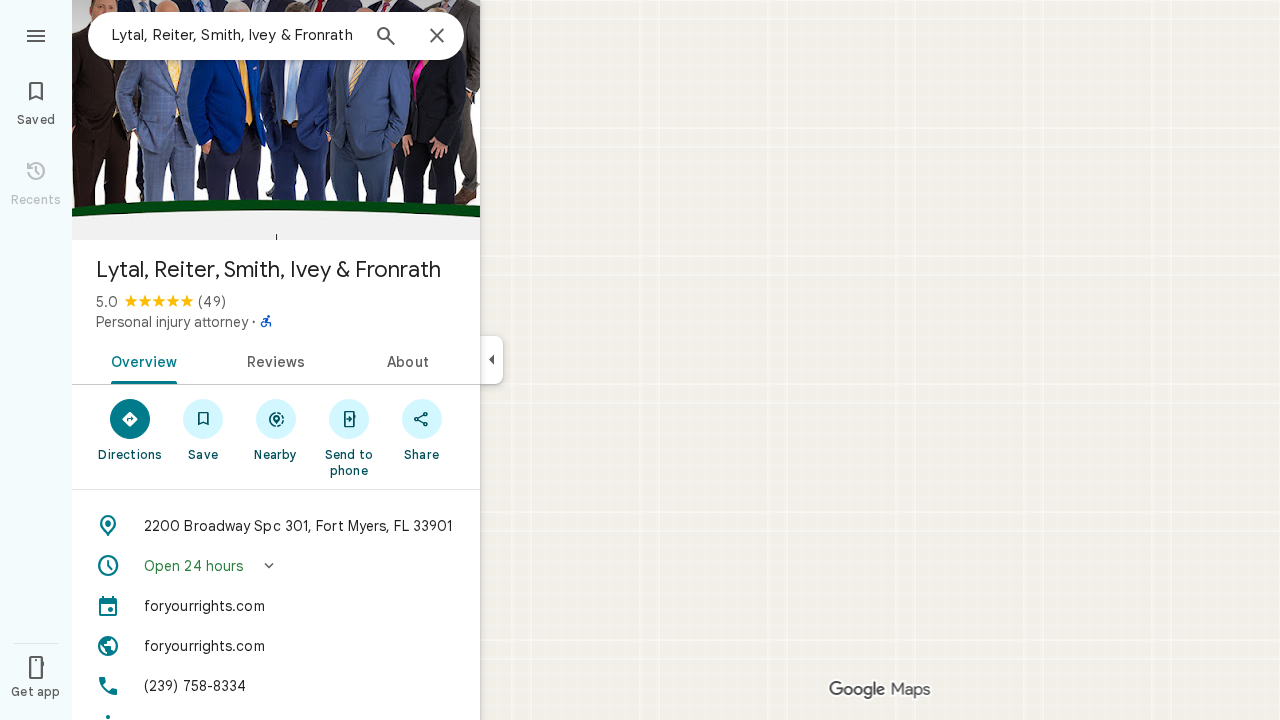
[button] (276, 566)
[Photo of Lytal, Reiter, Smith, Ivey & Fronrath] (276, 120)
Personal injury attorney (172, 322)
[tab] (140, 360)
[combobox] (235, 35)
